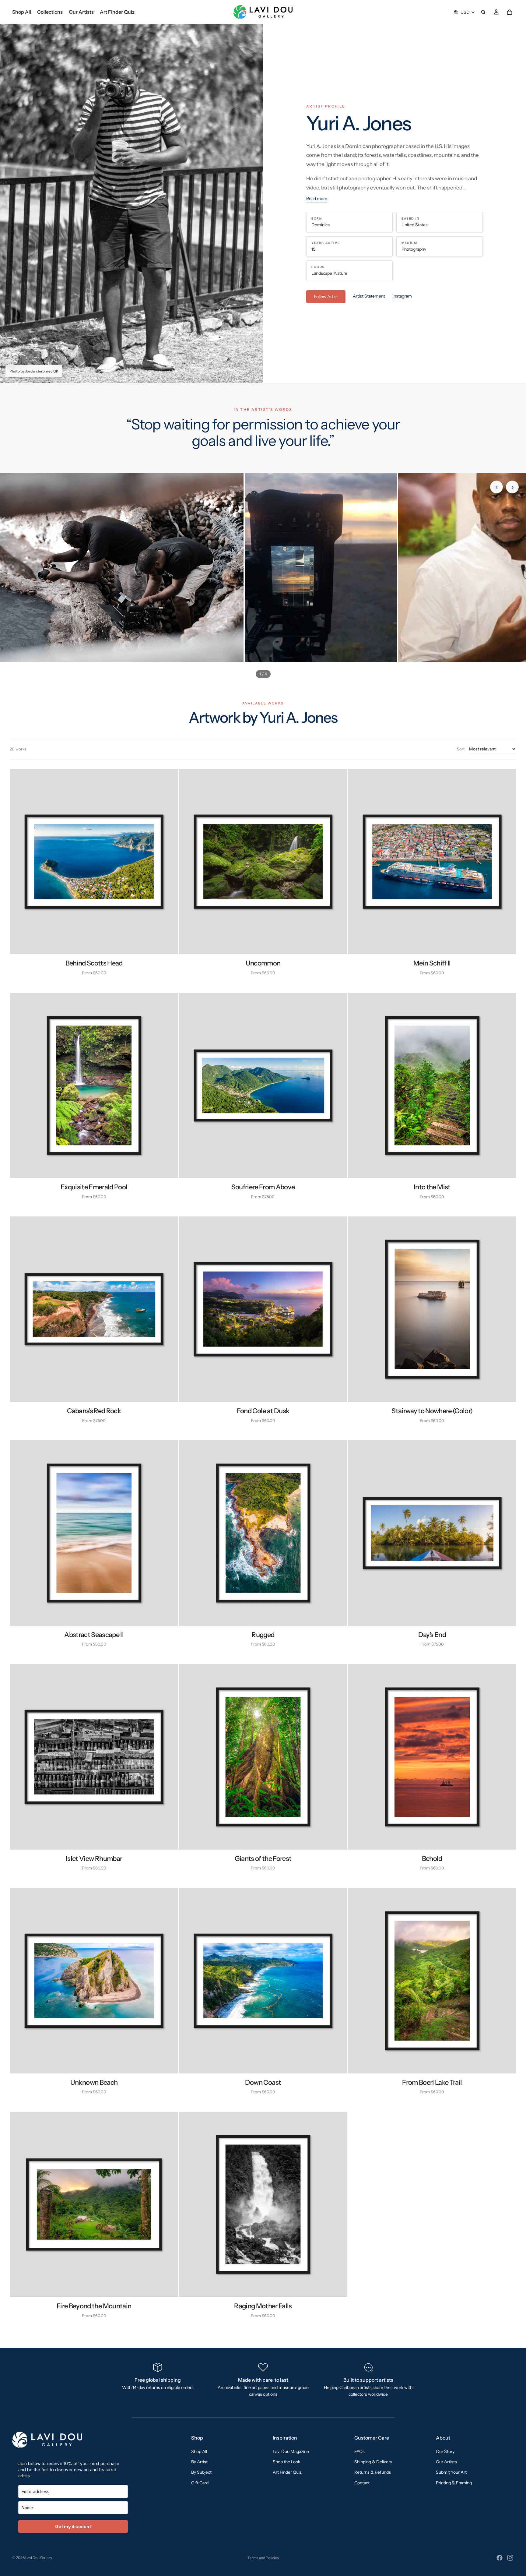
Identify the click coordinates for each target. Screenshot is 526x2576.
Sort (461, 749)
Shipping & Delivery (373, 2462)
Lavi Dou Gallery (39, 2558)
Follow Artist (326, 297)
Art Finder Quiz (287, 2472)
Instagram (402, 296)
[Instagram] (510, 2558)
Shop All (199, 2451)
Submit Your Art (451, 2472)
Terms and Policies (263, 2558)
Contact (362, 2482)
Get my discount (73, 2527)
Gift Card (200, 2482)
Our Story (445, 2451)
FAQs (359, 2451)
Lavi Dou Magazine (291, 2451)
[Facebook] (500, 2558)
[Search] (483, 12)
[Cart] (510, 12)
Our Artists (446, 2462)
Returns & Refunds (373, 2472)
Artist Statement (369, 296)
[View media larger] (122, 568)
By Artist (199, 2462)
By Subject (201, 2472)
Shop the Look (286, 2462)
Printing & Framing (454, 2482)
